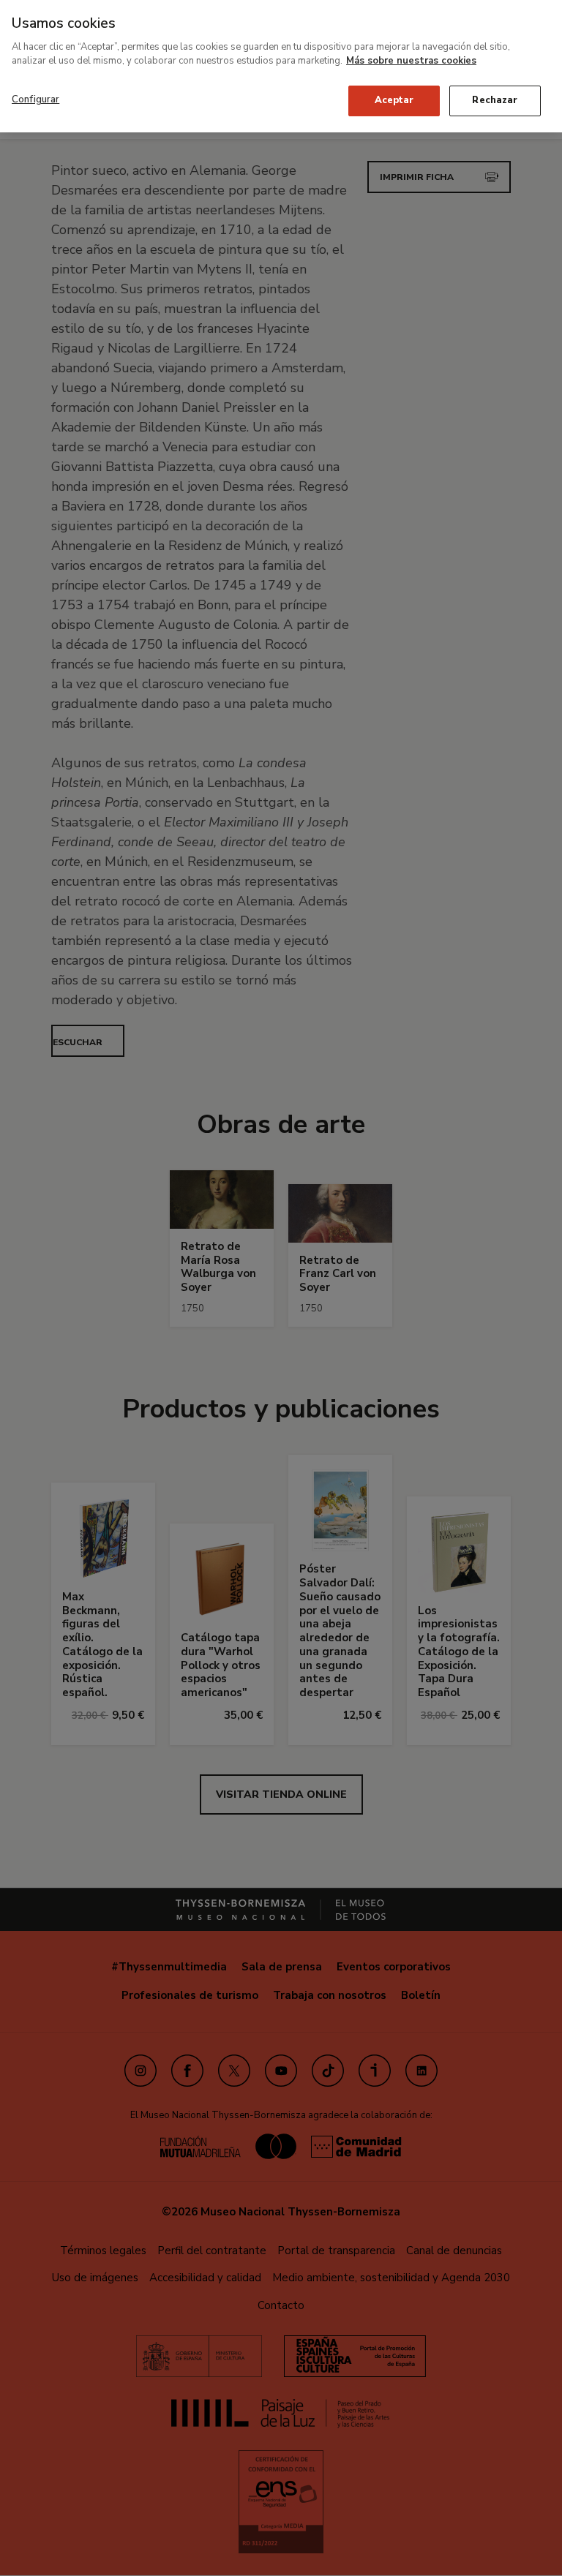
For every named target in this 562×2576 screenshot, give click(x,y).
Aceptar (394, 100)
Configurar (35, 99)
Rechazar (495, 100)
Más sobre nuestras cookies (411, 61)
